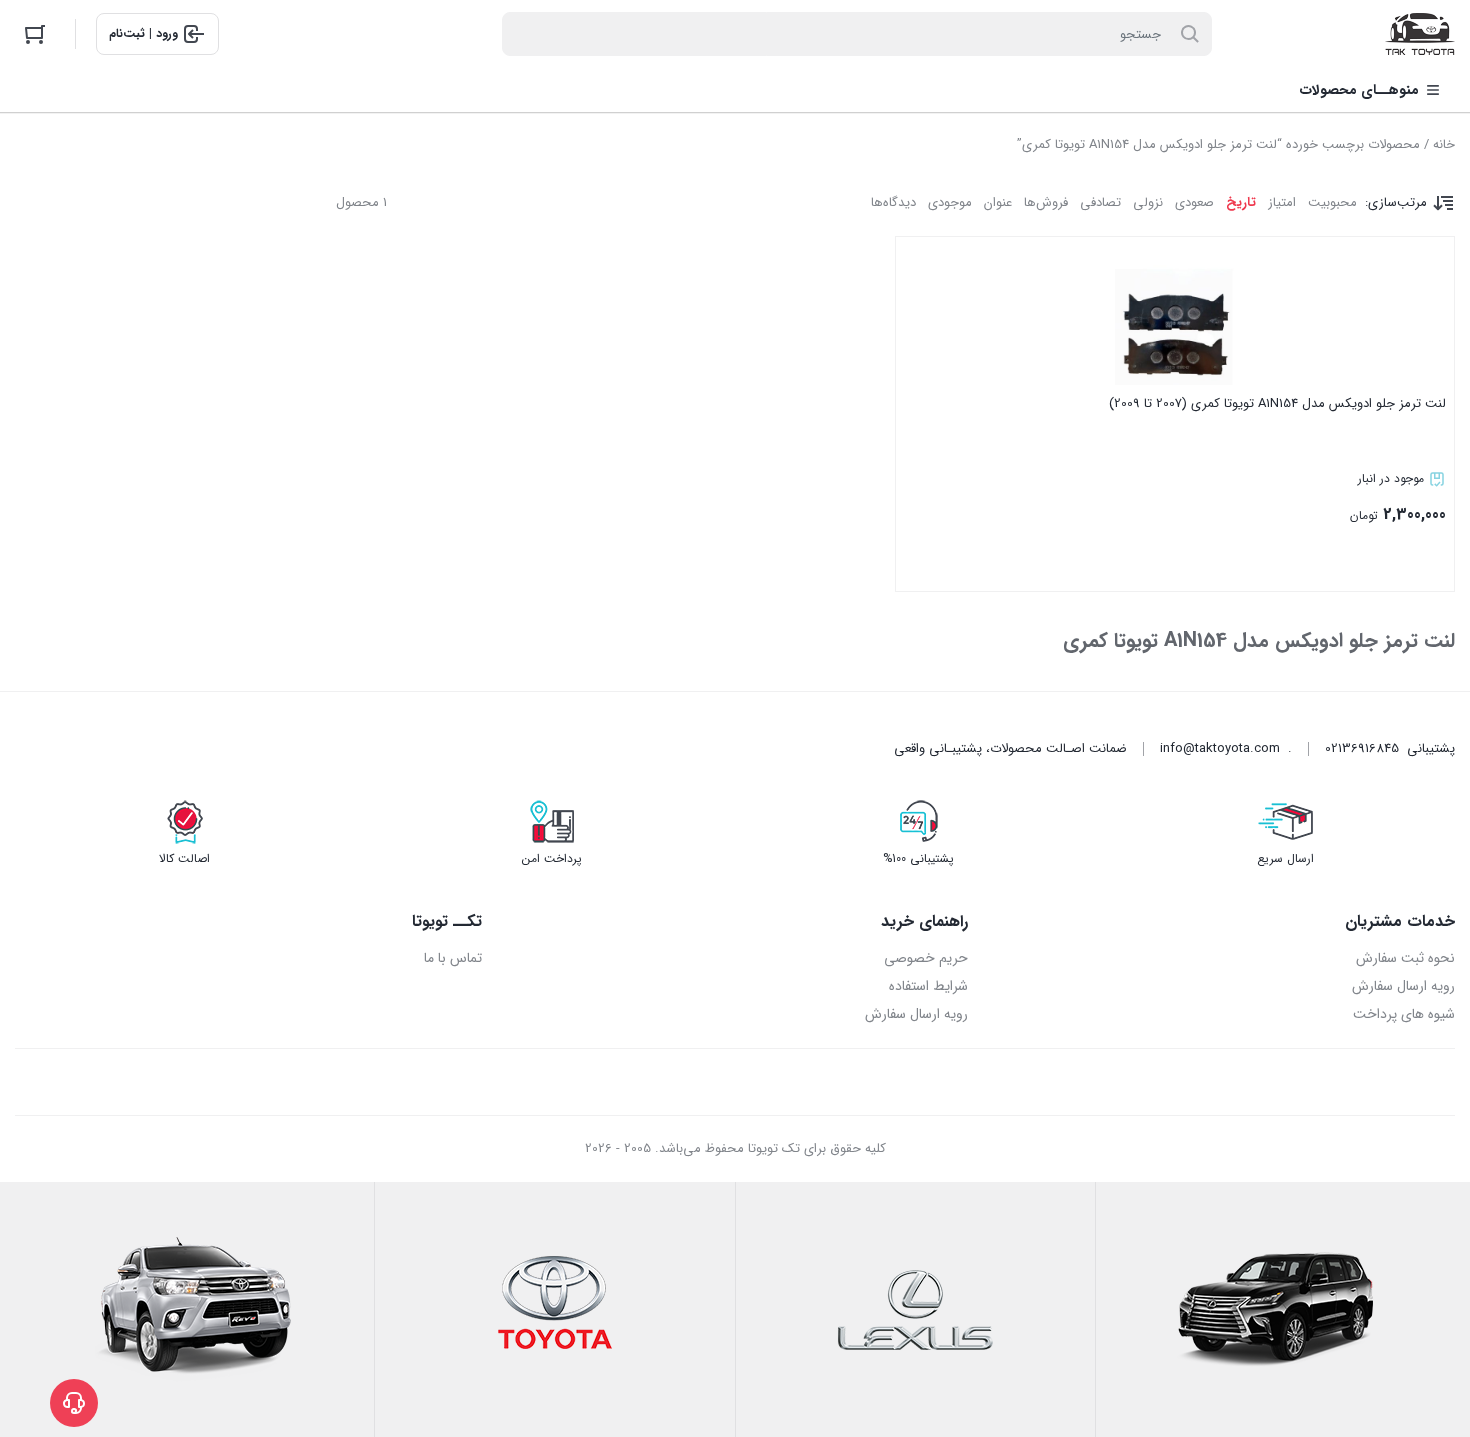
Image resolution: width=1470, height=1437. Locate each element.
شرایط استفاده (928, 986)
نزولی (1148, 202)
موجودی (950, 202)
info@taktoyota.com (1220, 748)
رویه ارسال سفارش (1403, 986)
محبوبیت (1332, 202)
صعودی (1194, 202)
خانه (1444, 144)
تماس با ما (453, 958)
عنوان (998, 202)
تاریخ (1241, 202)
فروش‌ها (1046, 202)
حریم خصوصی (926, 958)
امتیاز (1282, 202)
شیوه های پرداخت (1404, 1014)
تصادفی (1100, 202)
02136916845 (1362, 748)
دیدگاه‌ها (893, 202)
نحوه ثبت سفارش (1405, 958)
